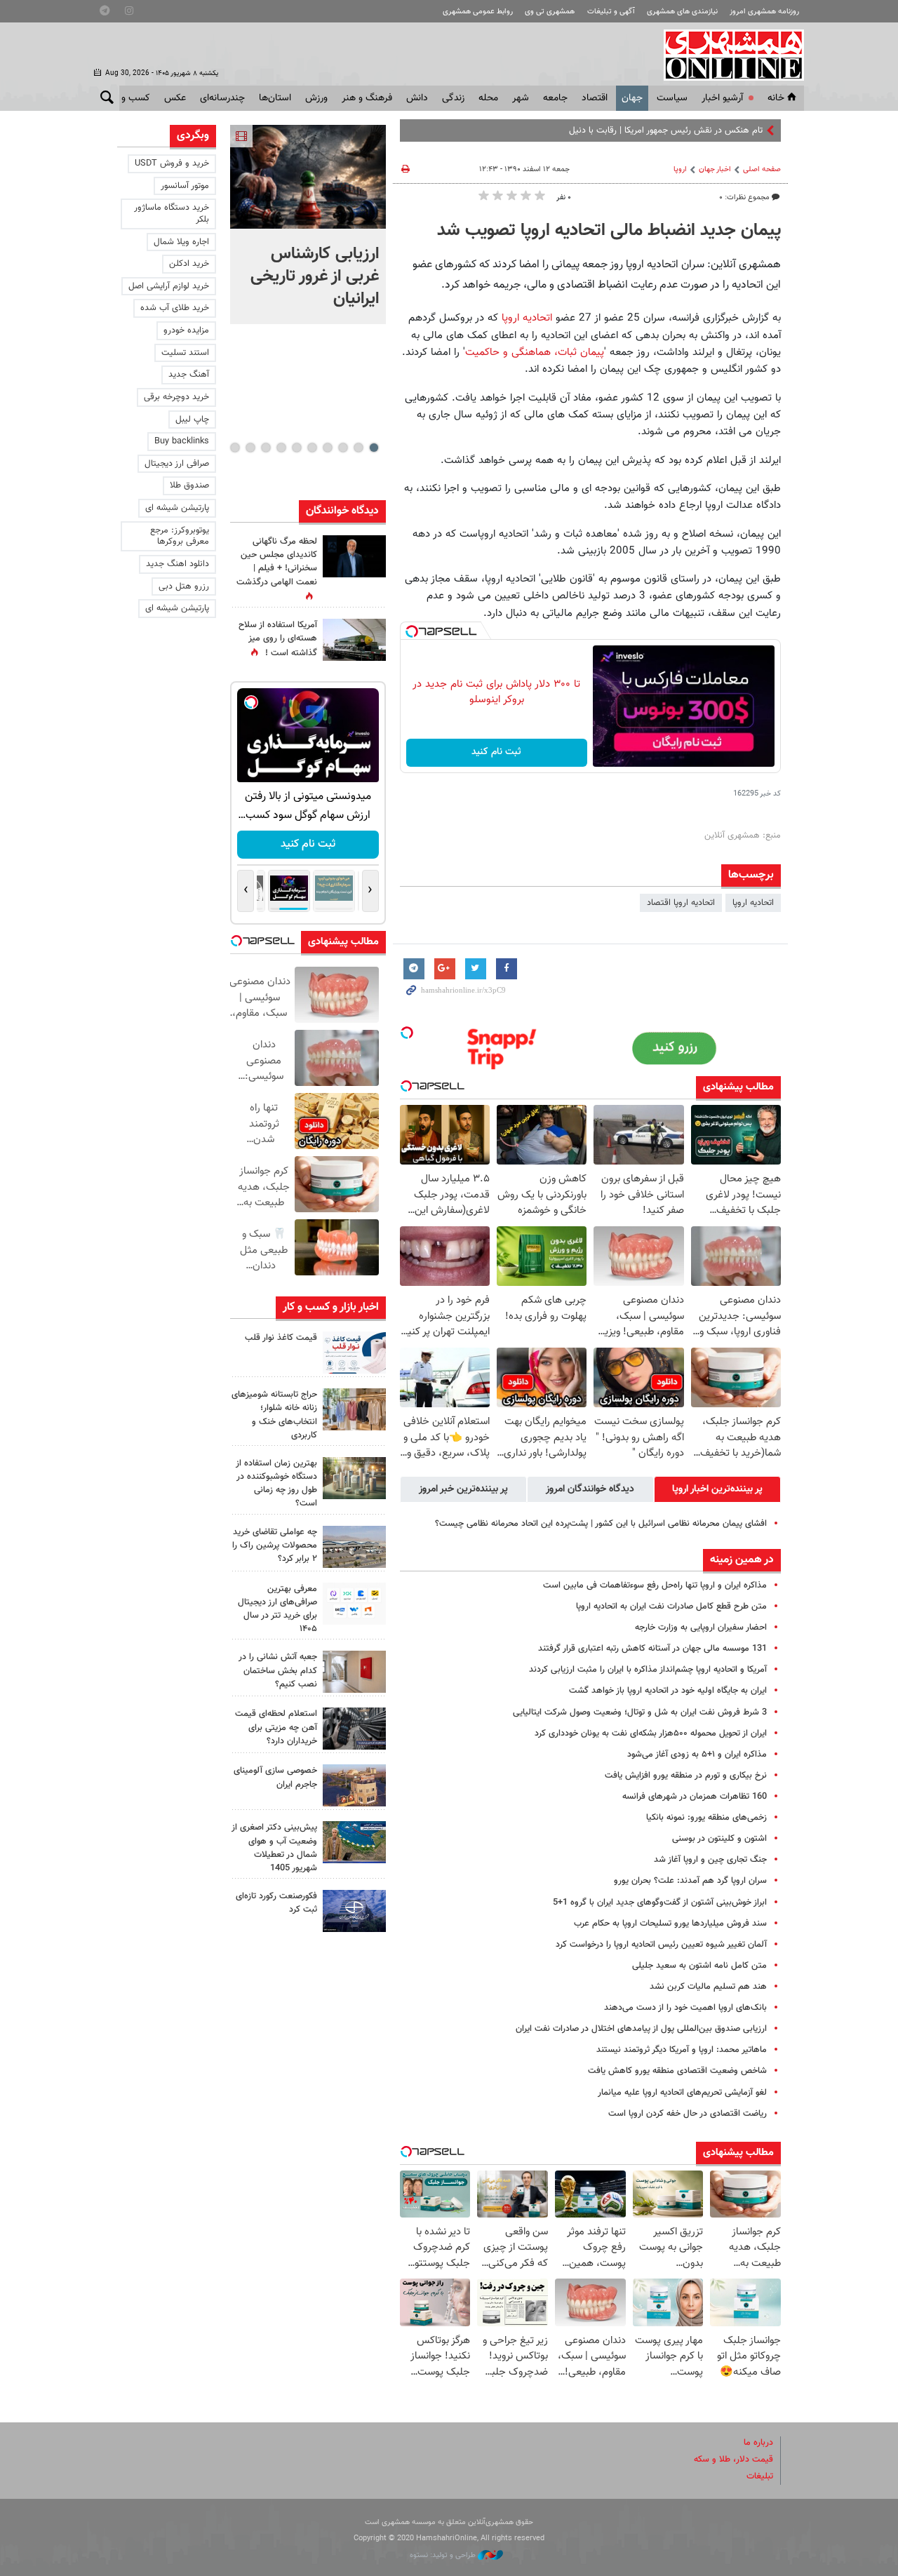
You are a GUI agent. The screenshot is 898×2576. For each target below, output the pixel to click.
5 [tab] (312, 448)
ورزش (316, 98)
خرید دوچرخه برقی (176, 397)
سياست (672, 98)
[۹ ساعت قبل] (354, 556)
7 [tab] (281, 448)
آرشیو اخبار (722, 98)
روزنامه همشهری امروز (764, 12)
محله (488, 98)
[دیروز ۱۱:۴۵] (354, 1409)
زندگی (453, 98)
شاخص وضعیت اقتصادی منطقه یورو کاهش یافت (677, 2071)
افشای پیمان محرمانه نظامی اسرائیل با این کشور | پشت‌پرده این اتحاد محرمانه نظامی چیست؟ (601, 1524)
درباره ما (758, 2443)
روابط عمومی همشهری (478, 12)
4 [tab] (327, 448)
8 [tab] (266, 448)
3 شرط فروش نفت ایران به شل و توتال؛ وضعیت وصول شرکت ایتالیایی (640, 1712)
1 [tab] (374, 448)
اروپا (680, 169)
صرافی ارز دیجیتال (177, 464)
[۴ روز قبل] (354, 1729)
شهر (521, 98)
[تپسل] (412, 631)
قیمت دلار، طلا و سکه (733, 2460)
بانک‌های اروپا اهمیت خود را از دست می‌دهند (685, 2008)
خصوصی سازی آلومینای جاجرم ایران (275, 1777)
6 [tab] (296, 448)
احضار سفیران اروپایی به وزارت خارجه (701, 1628)
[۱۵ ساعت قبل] (354, 640)
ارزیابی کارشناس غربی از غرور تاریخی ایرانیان (315, 276)
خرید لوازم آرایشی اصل (169, 286)
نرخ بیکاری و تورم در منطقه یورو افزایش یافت (686, 1776)
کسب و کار (129, 98)
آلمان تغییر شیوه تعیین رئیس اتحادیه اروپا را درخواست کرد (661, 1945)
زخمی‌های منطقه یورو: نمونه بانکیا (706, 1818)
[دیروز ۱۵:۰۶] (354, 1353)
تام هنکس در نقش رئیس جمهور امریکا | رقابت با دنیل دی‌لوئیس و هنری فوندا (623, 130)
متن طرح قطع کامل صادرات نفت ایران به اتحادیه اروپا (671, 1606)
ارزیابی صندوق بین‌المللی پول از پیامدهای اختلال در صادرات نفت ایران (641, 2029)
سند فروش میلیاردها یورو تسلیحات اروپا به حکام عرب (670, 1924)
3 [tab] (343, 448)
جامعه (555, 98)
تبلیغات (760, 2476)
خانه (776, 98)
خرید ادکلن (189, 264)
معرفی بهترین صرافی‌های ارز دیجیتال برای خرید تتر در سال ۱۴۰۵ (277, 1609)
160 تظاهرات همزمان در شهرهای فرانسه (695, 1797)
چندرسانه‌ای (222, 98)
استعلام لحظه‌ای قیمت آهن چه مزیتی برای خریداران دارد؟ (276, 1727)
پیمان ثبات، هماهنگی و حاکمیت (535, 352)
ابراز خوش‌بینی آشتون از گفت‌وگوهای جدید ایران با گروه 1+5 (660, 1903)
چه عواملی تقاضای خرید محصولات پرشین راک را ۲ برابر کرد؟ (275, 1545)
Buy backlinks (182, 441)
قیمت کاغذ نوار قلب (281, 1338)
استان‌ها (275, 98)
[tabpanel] (308, 224)
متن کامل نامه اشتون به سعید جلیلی (699, 1966)
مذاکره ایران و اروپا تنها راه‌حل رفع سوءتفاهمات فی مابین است (655, 1585)
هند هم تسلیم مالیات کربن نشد (708, 1987)
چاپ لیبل (192, 420)
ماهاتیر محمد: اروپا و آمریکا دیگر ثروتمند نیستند (682, 2050)
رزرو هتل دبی (184, 586)
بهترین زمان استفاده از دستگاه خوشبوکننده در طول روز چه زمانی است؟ (276, 1484)
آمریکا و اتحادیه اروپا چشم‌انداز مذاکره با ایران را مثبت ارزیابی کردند (648, 1670)
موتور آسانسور (185, 186)
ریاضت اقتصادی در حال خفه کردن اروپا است (688, 2114)
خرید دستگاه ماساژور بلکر (172, 214)
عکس (175, 98)
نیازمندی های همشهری (682, 12)
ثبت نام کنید (496, 752)
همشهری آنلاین (727, 55)
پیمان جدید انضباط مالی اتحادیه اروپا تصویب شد (609, 231)
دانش (417, 98)
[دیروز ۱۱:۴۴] (354, 1478)
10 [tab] (235, 448)
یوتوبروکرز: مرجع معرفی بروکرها (180, 536)
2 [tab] (358, 448)
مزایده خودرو (186, 330)
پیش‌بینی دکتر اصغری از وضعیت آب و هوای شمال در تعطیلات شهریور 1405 (274, 1848)
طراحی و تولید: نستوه (444, 2555)
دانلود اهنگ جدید (177, 564)
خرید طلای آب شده (175, 308)
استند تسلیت (185, 353)
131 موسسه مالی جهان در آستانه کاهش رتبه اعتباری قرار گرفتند (652, 1649)
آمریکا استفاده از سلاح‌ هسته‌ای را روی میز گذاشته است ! (278, 639)
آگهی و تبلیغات (611, 12)
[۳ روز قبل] (354, 1604)
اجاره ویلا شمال (181, 242)
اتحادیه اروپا (527, 318)
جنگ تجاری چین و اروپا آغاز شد (710, 1860)
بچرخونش (307, 844)
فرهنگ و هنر (367, 98)
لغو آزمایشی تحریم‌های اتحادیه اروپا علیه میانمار (682, 2093)
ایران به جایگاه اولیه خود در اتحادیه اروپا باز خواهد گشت (668, 1691)
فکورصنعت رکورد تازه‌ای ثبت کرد (276, 1903)
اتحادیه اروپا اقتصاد (681, 903)
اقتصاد (595, 98)
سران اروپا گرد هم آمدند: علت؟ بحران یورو (690, 1881)
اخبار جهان (715, 169)
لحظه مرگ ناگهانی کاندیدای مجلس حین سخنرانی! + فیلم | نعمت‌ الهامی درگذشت (277, 562)
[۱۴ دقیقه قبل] (308, 177)
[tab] (717, 1489)
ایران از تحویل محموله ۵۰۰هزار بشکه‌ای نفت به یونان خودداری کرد (651, 1733)
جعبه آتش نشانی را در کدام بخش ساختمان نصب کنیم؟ (278, 1670)
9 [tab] (250, 448)
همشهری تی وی (550, 12)
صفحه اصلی (762, 169)
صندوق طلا (189, 485)
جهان (632, 98)
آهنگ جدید (189, 375)
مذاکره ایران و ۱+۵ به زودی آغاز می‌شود (697, 1755)
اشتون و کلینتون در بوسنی (719, 1839)
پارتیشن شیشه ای (177, 508)
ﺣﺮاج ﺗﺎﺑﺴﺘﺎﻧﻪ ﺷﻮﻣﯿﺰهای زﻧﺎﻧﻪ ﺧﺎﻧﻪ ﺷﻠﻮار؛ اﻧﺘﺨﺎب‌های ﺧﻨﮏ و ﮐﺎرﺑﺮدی (274, 1415)
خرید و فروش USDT (172, 163)
